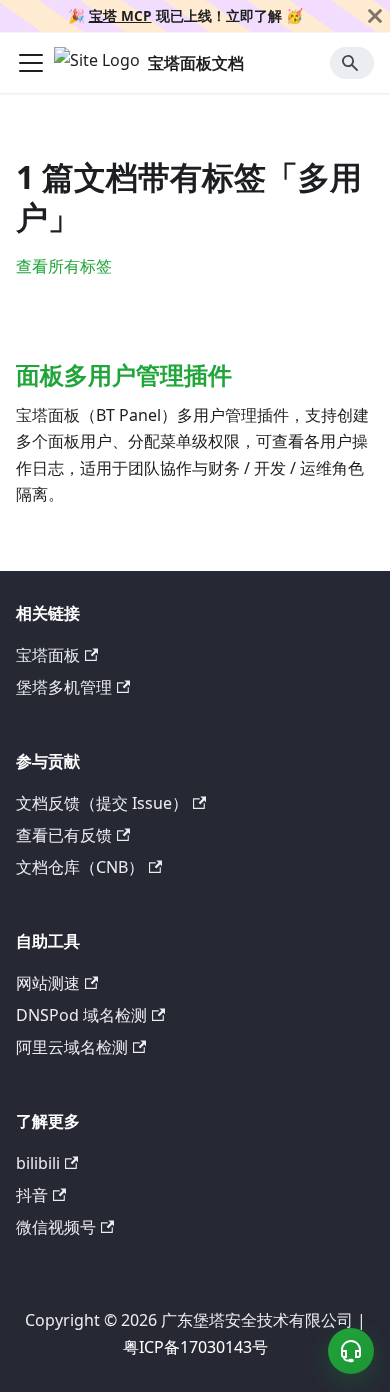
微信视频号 (56, 1227)
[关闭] (375, 16)
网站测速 (48, 983)
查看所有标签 (64, 266)
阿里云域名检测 (72, 1047)
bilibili (38, 1163)
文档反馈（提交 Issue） (102, 803)
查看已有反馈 (64, 835)
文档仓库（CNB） (80, 867)
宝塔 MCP (120, 15)
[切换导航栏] (31, 63)
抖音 (32, 1195)
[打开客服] (351, 1351)
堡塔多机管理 (64, 687)
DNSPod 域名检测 (81, 1015)
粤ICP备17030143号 (195, 1347)
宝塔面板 (48, 655)
